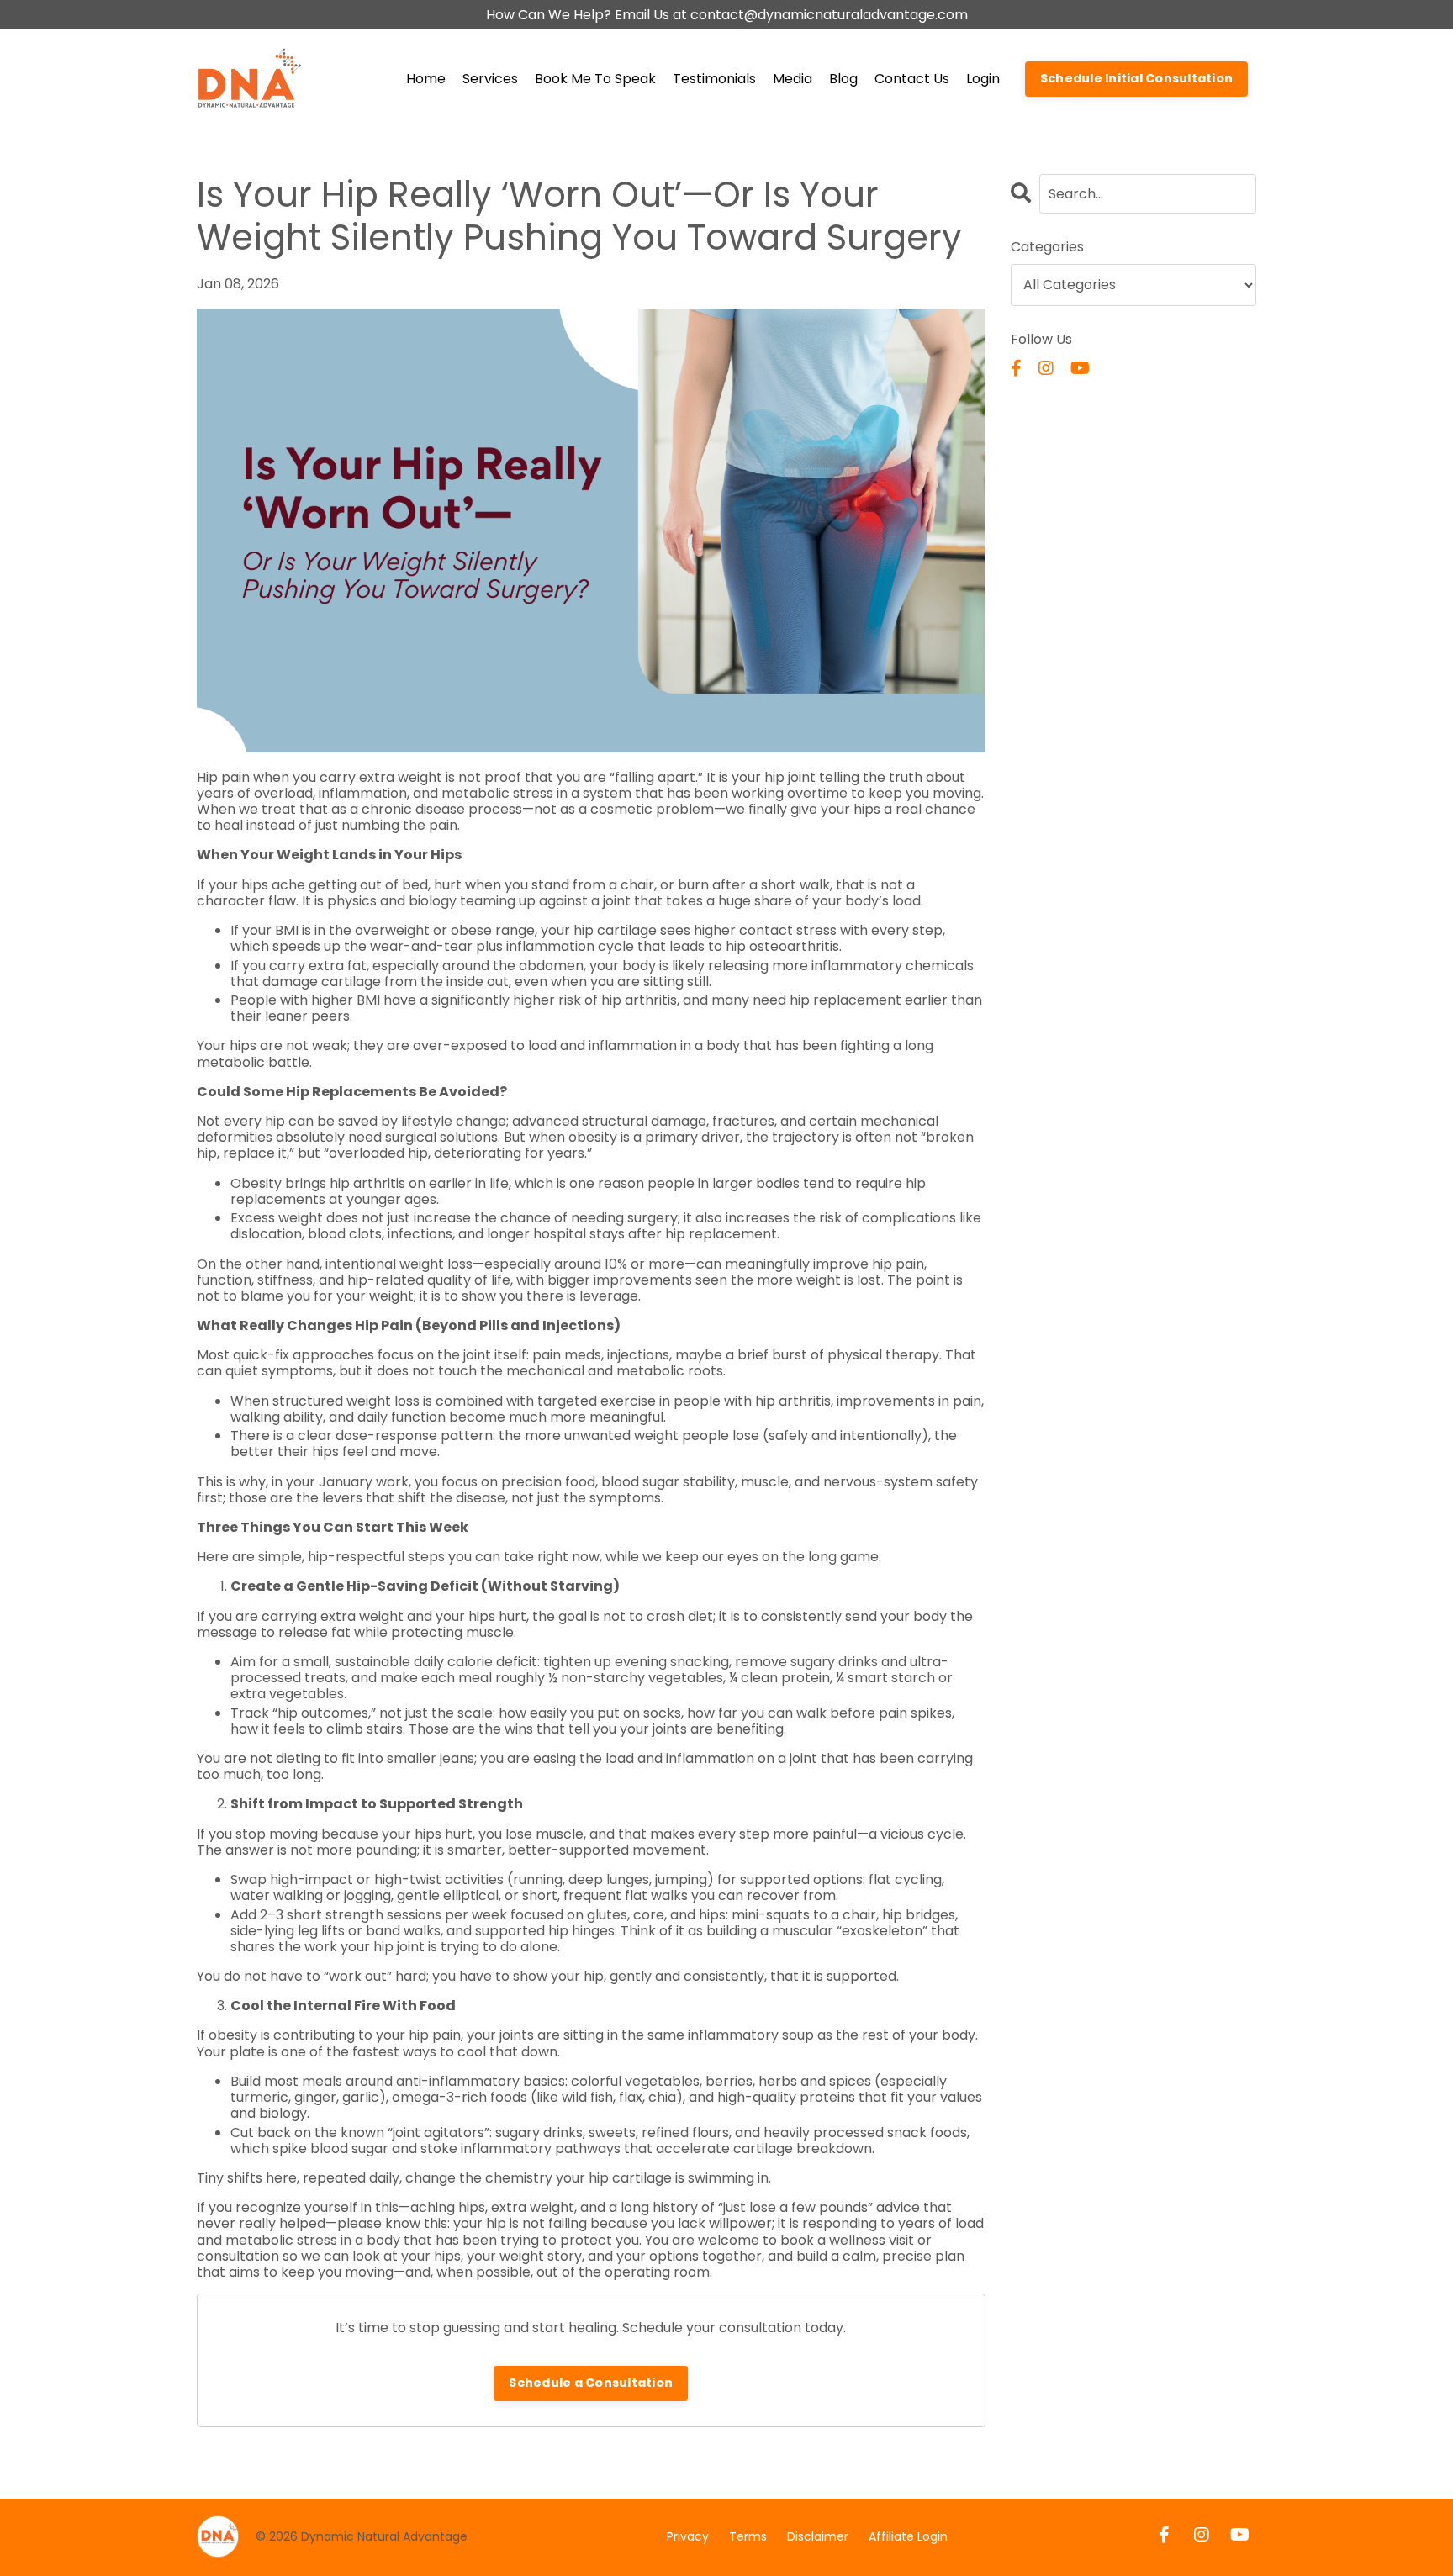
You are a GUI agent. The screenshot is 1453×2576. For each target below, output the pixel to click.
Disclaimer (818, 2536)
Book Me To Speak (595, 79)
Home (426, 79)
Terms (748, 2536)
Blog (843, 79)
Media (793, 79)
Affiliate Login (908, 2536)
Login (983, 79)
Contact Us (912, 79)
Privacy (688, 2536)
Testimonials (714, 79)
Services (490, 79)
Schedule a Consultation (591, 2383)
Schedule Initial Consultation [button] (1136, 78)
